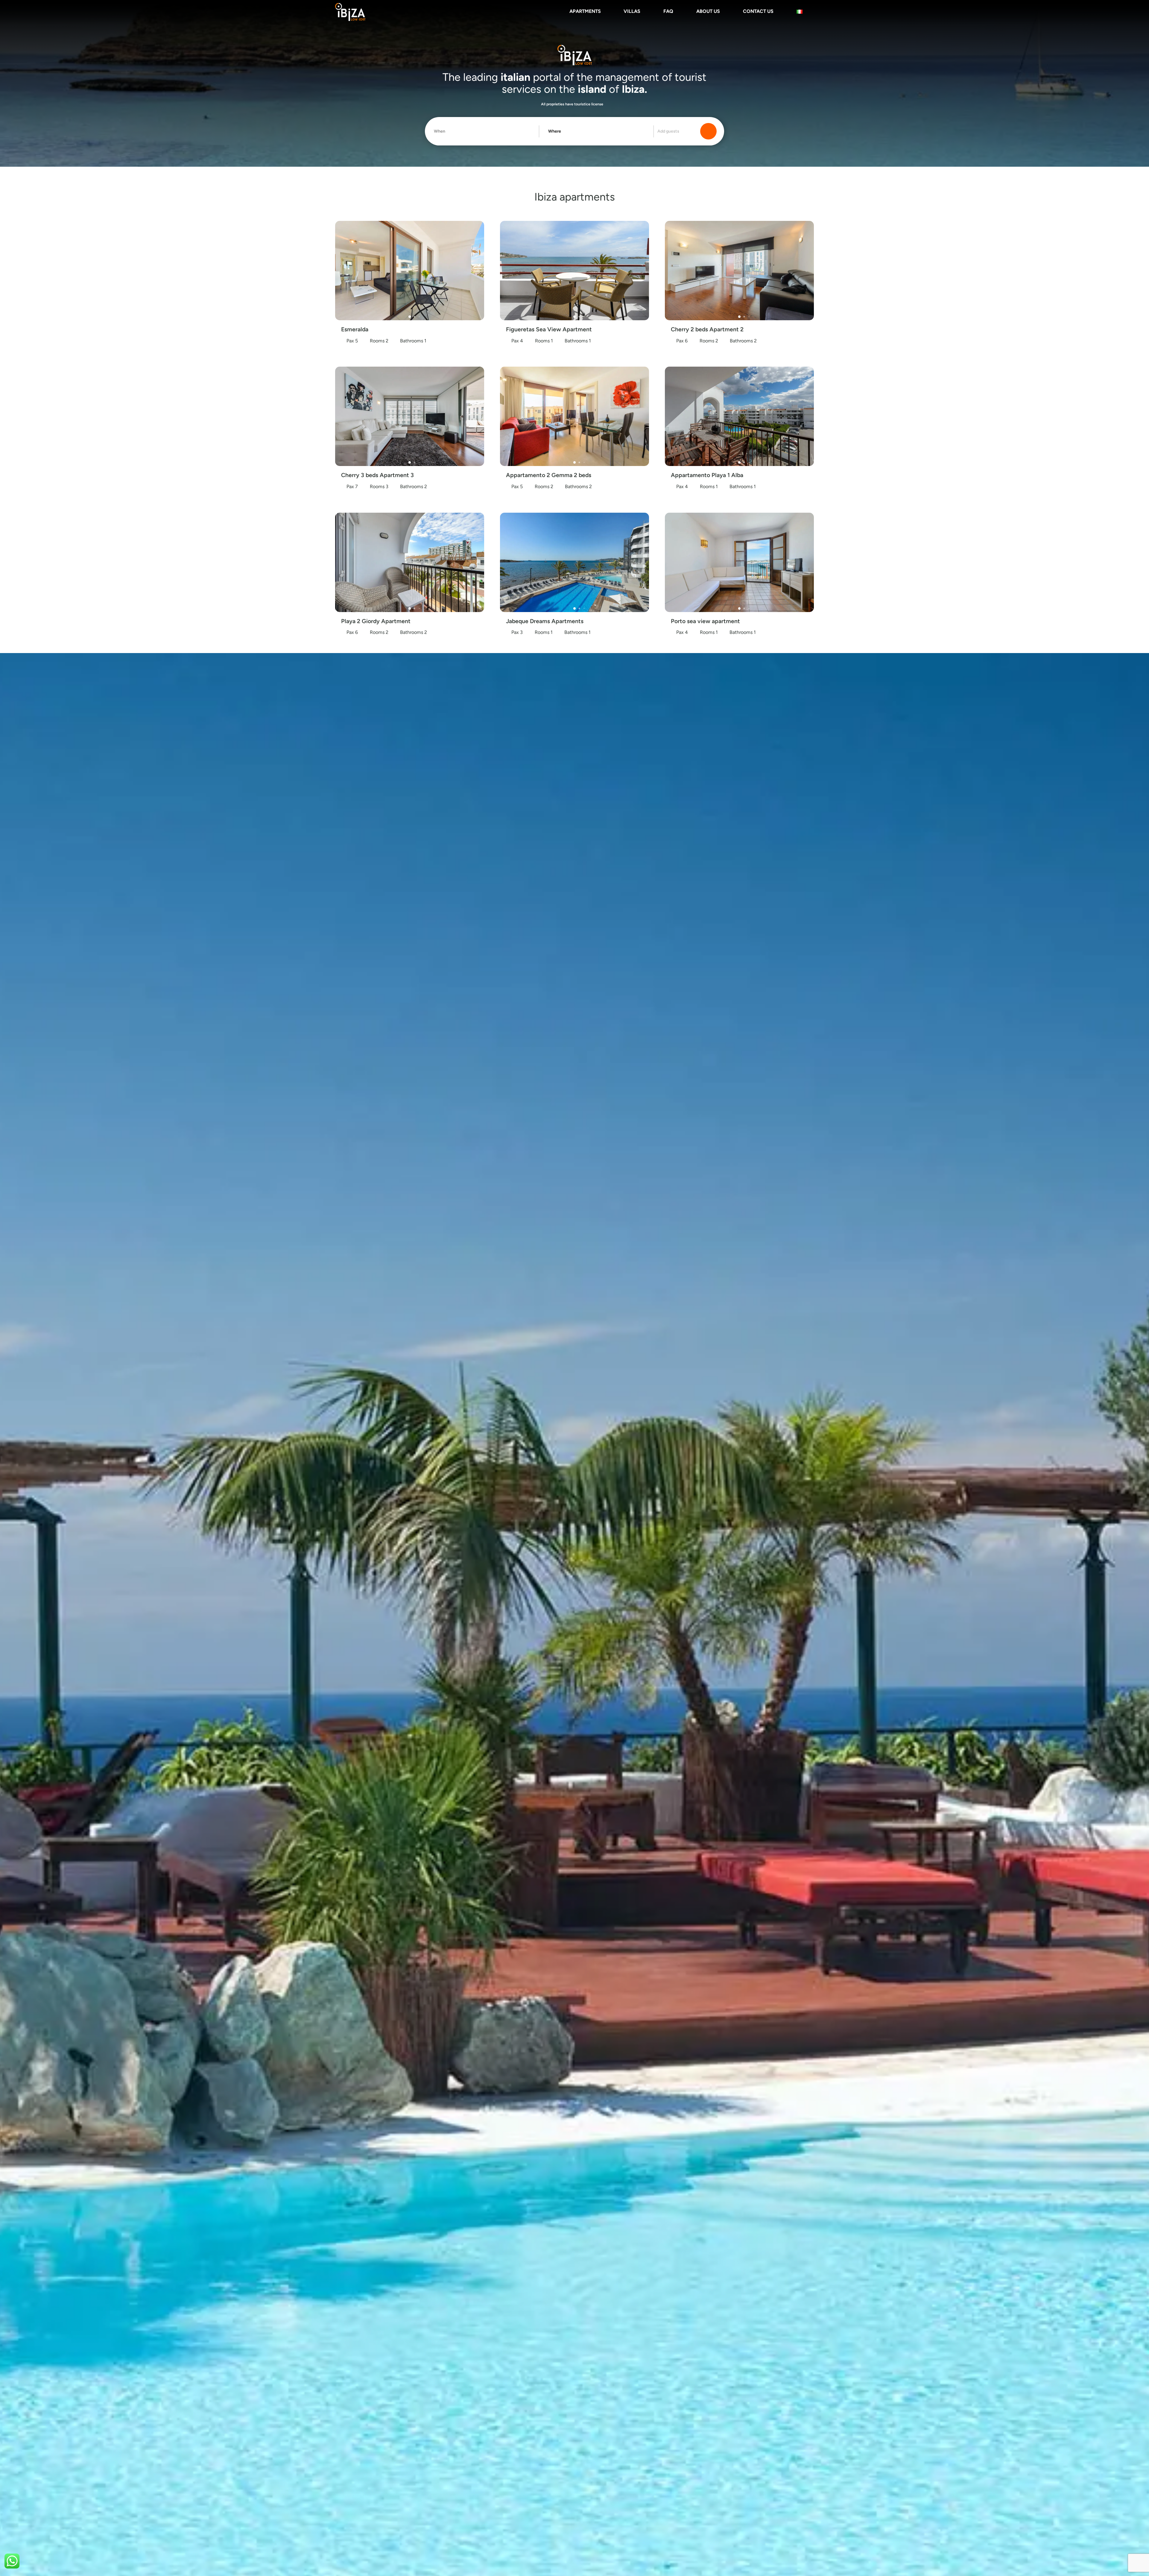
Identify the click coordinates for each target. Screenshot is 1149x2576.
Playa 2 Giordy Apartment (376, 621)
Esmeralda (355, 329)
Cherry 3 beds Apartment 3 (377, 475)
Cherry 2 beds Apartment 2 (707, 329)
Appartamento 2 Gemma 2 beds (549, 475)
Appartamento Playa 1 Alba (707, 475)
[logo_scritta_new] (350, 12)
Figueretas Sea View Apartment (549, 329)
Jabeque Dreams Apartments (545, 621)
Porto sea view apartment (705, 621)
